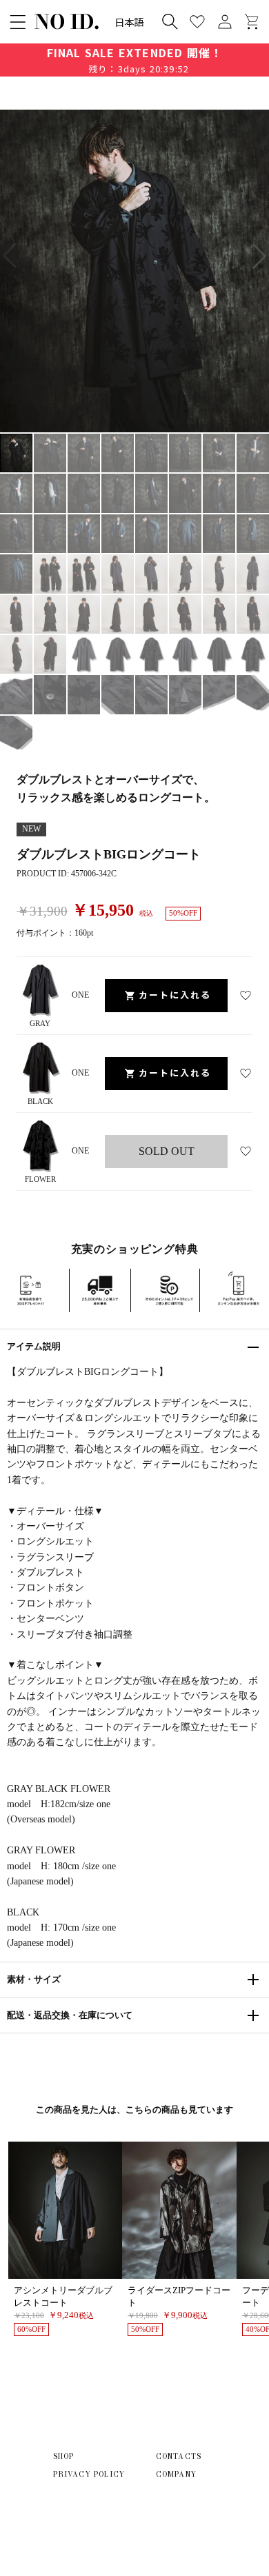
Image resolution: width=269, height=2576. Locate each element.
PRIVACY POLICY (89, 2474)
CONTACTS (179, 2456)
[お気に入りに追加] (246, 996)
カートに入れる (175, 995)
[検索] (170, 21)
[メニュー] (18, 22)
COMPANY (176, 2474)
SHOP (64, 2456)
